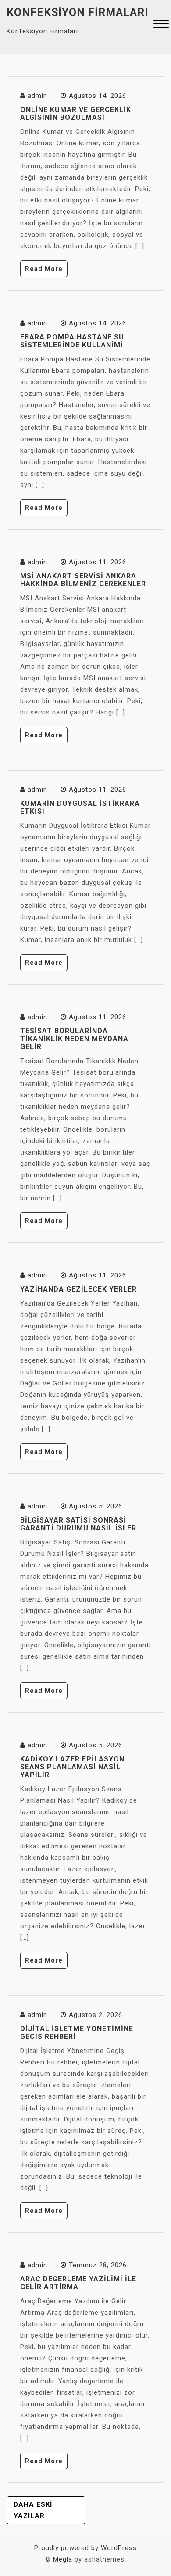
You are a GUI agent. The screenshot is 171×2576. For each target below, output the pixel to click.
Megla (63, 2559)
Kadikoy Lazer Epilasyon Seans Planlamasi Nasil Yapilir (72, 1767)
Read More (44, 269)
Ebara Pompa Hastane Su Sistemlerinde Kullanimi (72, 341)
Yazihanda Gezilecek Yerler (78, 1289)
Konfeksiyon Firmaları (77, 13)
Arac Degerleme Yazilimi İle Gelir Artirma (78, 2283)
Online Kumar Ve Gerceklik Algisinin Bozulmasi (76, 114)
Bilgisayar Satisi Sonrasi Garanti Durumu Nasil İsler (78, 1524)
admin (37, 96)
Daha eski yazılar (33, 2510)
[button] (161, 25)
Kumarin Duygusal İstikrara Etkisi (80, 807)
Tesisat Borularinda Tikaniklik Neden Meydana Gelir (74, 1039)
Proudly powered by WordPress (85, 2548)
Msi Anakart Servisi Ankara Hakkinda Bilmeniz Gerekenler (83, 580)
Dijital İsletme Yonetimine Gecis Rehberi (77, 2033)
